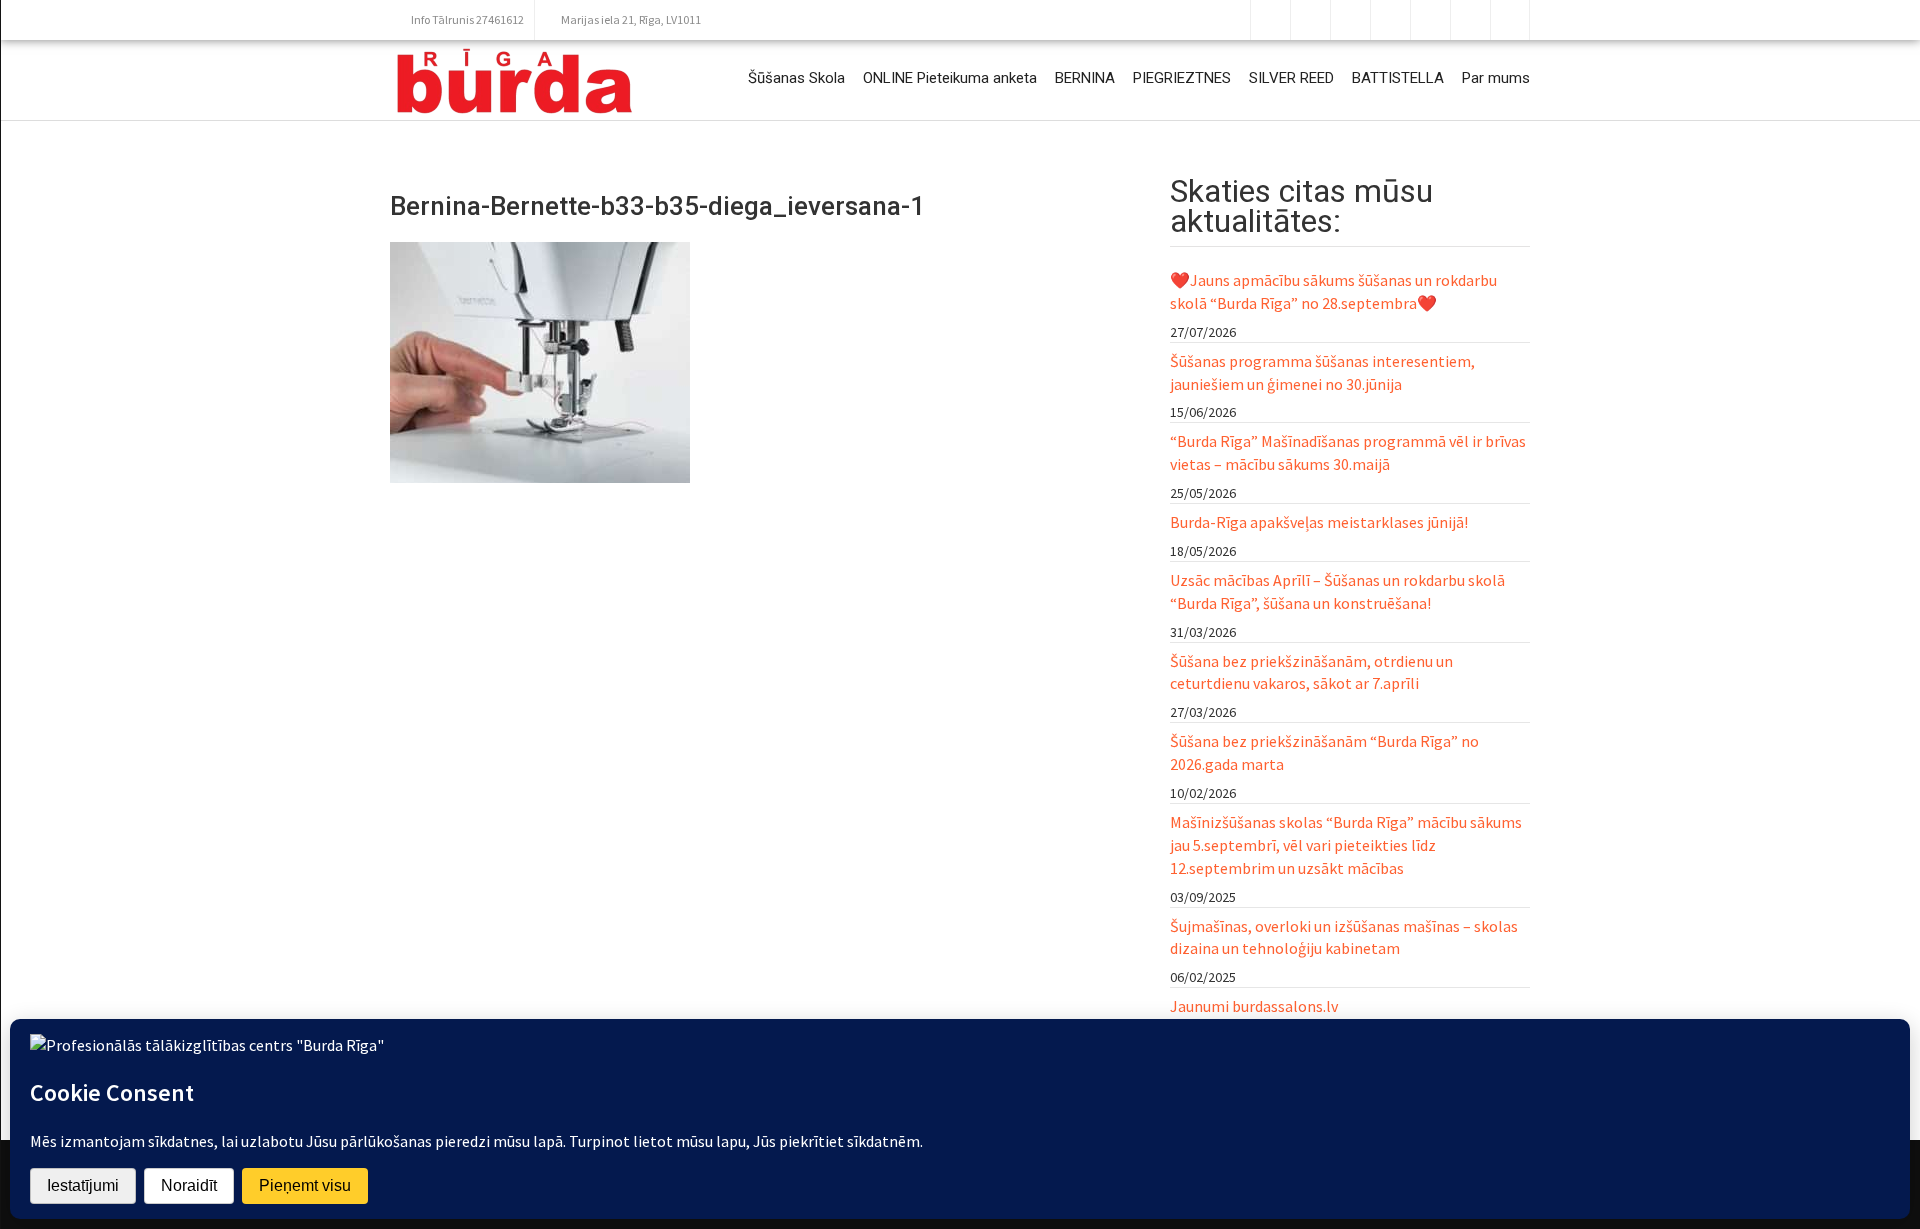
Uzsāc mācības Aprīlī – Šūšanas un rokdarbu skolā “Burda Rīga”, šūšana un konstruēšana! (1337, 591)
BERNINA (1085, 78)
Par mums (1496, 78)
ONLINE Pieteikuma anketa (950, 78)
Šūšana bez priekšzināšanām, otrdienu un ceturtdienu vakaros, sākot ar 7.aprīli (1311, 672)
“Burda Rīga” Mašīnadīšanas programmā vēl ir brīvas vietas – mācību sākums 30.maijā (1348, 452)
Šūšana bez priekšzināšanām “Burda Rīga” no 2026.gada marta (1324, 752)
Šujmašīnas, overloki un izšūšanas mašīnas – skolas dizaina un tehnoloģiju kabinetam (1344, 937)
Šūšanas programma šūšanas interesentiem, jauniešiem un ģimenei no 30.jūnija (1322, 372)
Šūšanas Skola (796, 78)
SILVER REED (1291, 78)
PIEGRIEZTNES (1182, 78)
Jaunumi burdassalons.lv (1254, 1006)
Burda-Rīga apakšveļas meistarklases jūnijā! (1319, 522)
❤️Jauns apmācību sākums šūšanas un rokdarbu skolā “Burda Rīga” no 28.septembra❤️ (1333, 291)
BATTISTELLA (1398, 78)
